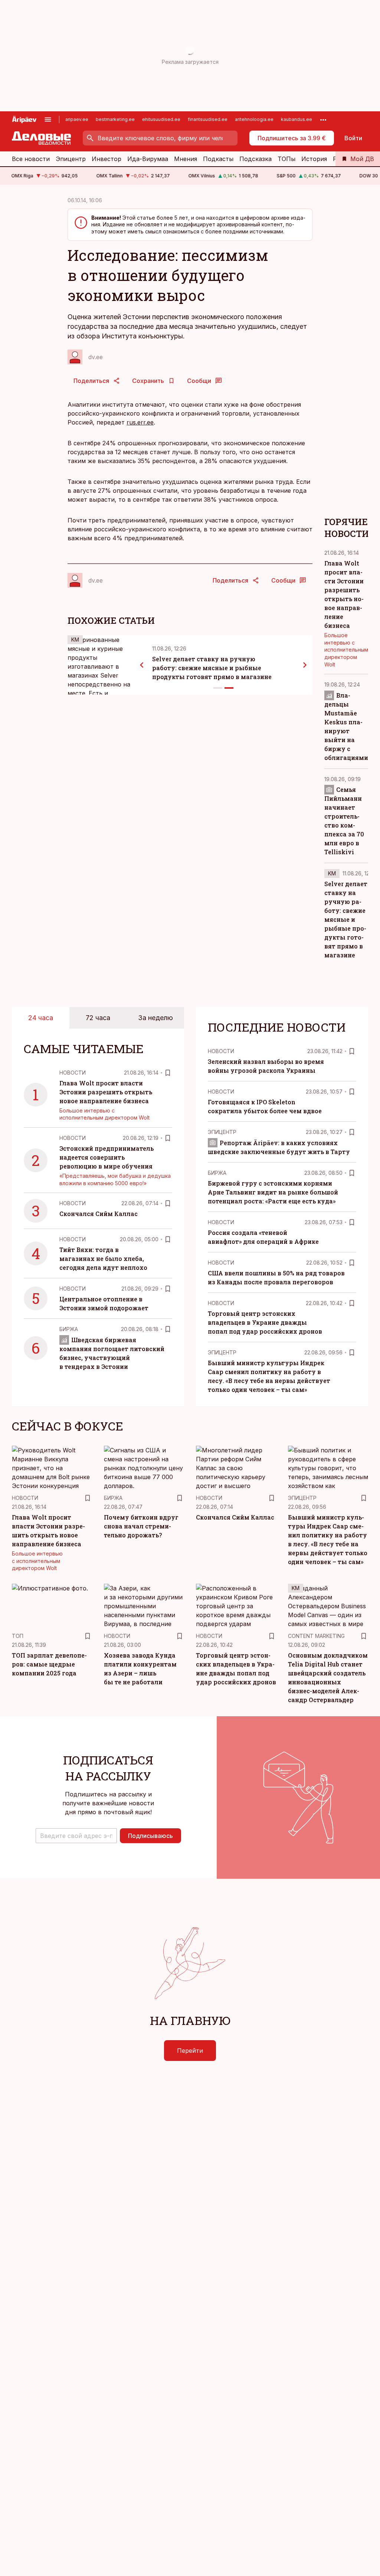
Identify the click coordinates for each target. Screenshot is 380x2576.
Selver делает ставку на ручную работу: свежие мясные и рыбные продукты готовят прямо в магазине (212, 668)
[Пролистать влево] (142, 665)
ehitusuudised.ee (161, 119)
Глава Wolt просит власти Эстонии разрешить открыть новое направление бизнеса (106, 1092)
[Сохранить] (168, 1073)
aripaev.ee (77, 119)
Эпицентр (71, 159)
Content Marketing (316, 1636)
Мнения (186, 159)
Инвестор (107, 159)
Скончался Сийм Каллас (99, 1214)
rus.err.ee (140, 422)
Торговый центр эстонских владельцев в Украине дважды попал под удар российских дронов (265, 1322)
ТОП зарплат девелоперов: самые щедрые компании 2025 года (49, 1664)
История (314, 159)
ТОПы (286, 159)
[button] (76, 1836)
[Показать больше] (323, 119)
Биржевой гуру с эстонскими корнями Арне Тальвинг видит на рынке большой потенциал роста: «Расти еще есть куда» (273, 1192)
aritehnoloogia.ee (254, 119)
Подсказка (255, 159)
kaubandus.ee (297, 119)
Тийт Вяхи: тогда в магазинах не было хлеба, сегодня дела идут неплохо (103, 1258)
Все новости (31, 159)
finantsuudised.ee (208, 119)
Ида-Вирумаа (148, 159)
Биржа (69, 1329)
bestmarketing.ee (115, 119)
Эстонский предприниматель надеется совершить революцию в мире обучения (107, 1157)
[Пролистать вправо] (305, 665)
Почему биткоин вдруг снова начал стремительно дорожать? (141, 1526)
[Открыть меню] (48, 119)
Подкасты (218, 159)
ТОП (18, 1636)
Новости (73, 1073)
